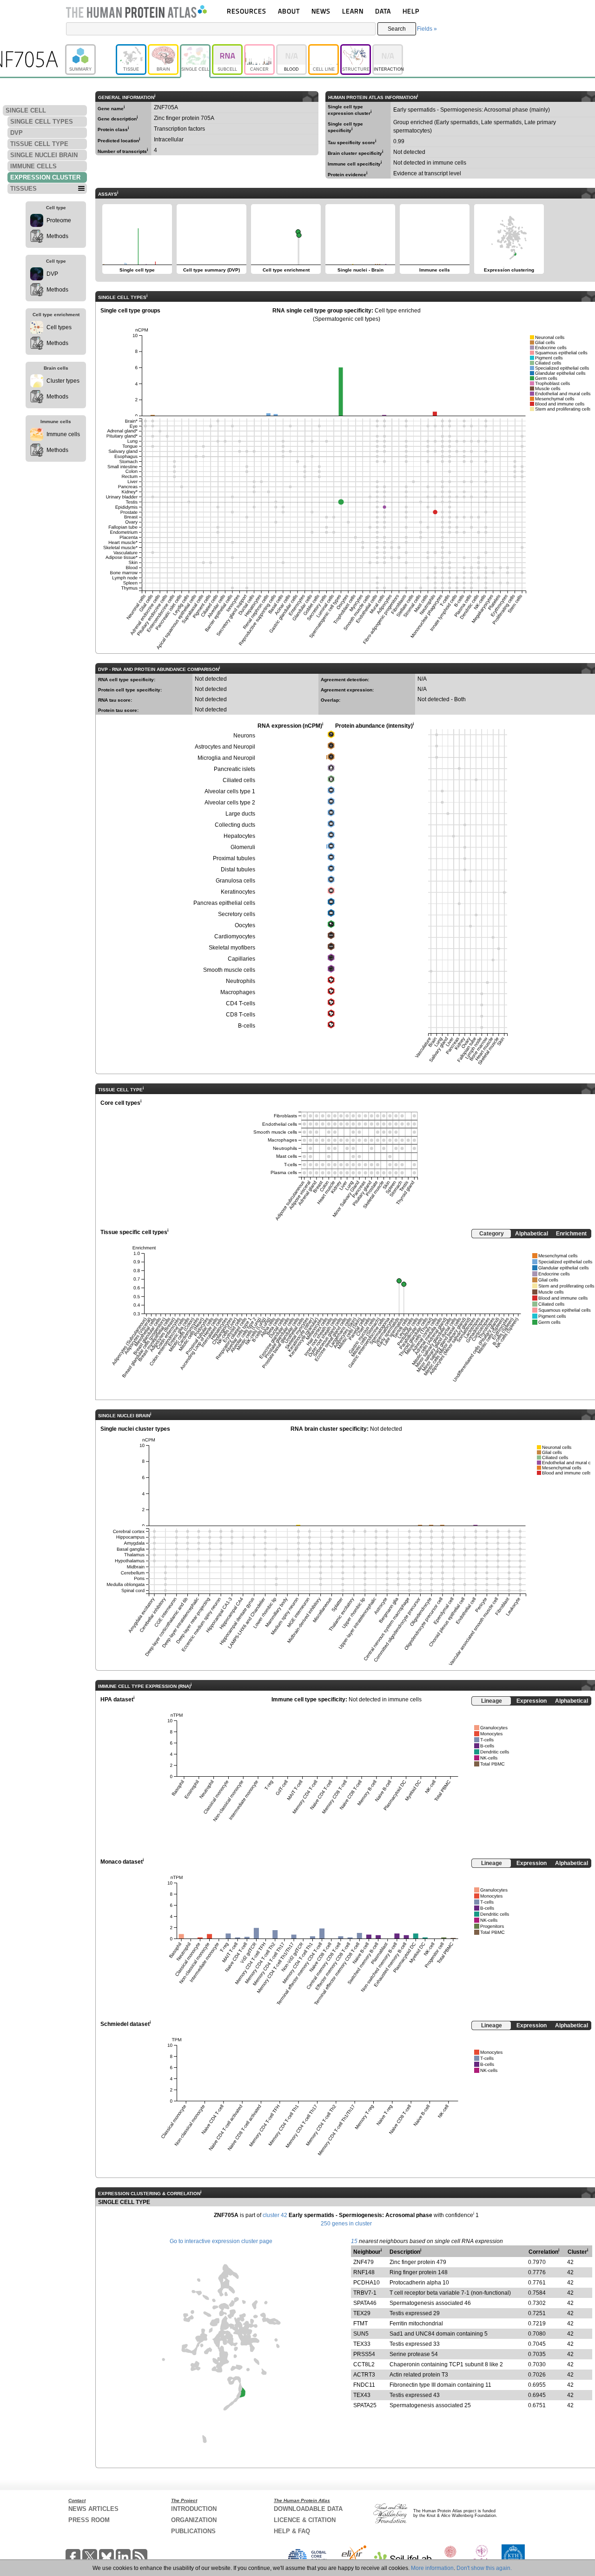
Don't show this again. (484, 2568)
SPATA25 (365, 2405)
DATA (383, 11)
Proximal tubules (234, 858)
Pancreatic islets (235, 769)
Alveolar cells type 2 (230, 803)
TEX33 (362, 2344)
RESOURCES (247, 11)
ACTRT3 (364, 2375)
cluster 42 (275, 2215)
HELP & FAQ (292, 2531)
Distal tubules (238, 870)
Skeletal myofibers (232, 948)
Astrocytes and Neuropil (225, 747)
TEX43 (362, 2395)
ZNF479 (364, 2262)
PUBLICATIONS (193, 2531)
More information (432, 2568)
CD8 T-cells (241, 1015)
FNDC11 (364, 2385)
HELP (411, 11)
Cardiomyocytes (235, 936)
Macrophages (238, 992)
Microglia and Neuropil (226, 758)
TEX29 (362, 2313)
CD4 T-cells (241, 1003)
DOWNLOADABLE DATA (308, 2509)
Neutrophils (241, 981)
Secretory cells (237, 914)
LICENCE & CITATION (305, 2520)
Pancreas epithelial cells (224, 903)
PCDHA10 (367, 2283)
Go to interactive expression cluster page (221, 2241)
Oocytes (245, 925)
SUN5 (361, 2334)
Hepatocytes (239, 836)
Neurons (244, 736)
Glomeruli (243, 847)
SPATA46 (365, 2303)
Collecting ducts (235, 825)
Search (397, 29)
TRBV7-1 (365, 2293)
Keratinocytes (238, 892)
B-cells (247, 1026)
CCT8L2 (364, 2364)
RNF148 (364, 2272)
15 (354, 2241)
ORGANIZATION (194, 2520)
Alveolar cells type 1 (230, 791)
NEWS (321, 11)
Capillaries (241, 959)
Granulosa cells (235, 881)
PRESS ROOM (89, 2520)
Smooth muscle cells (229, 970)
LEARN (353, 11)
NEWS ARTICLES (93, 2509)
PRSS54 (364, 2354)
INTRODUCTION (194, 2509)
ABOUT (289, 11)
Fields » (427, 29)
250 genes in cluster (346, 2224)
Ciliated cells (239, 780)
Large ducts (240, 814)
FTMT (360, 2324)
